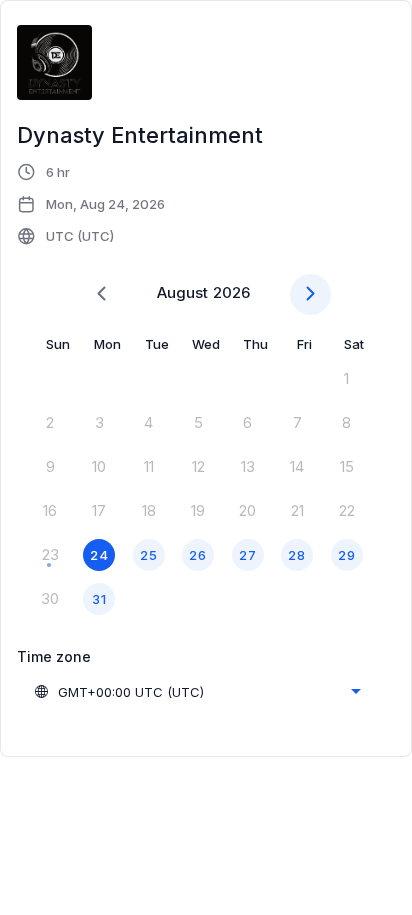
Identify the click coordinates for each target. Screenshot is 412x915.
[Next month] (310, 294)
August (182, 292)
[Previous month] (101, 294)
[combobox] (197, 692)
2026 (231, 292)
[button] (91, 204)
